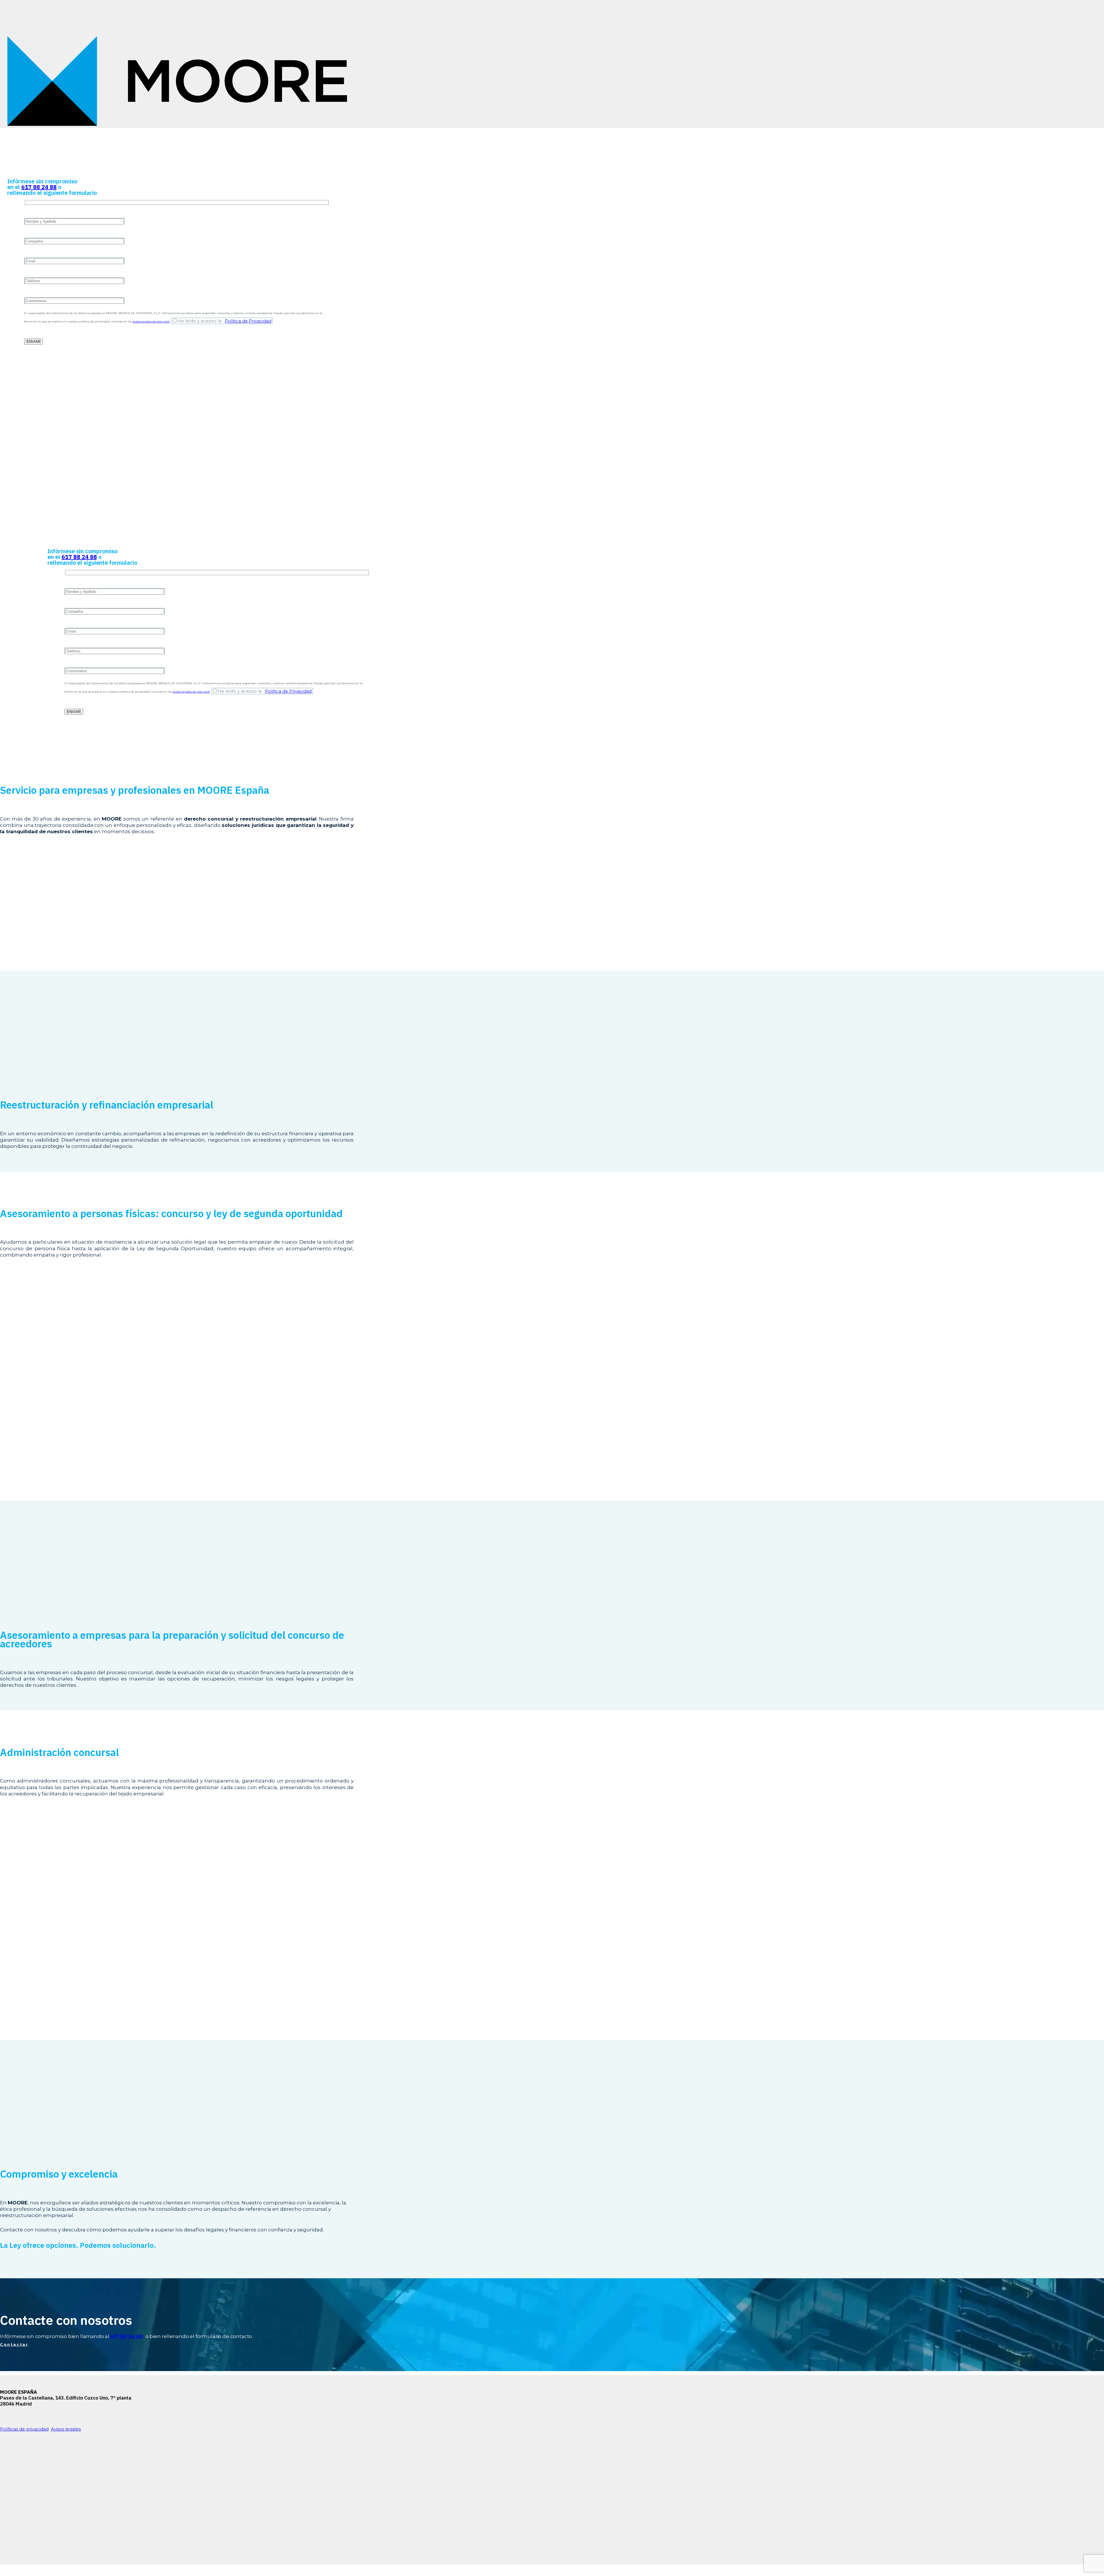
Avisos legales (66, 2429)
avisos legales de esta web (151, 321)
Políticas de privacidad (24, 2429)
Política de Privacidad (248, 321)
